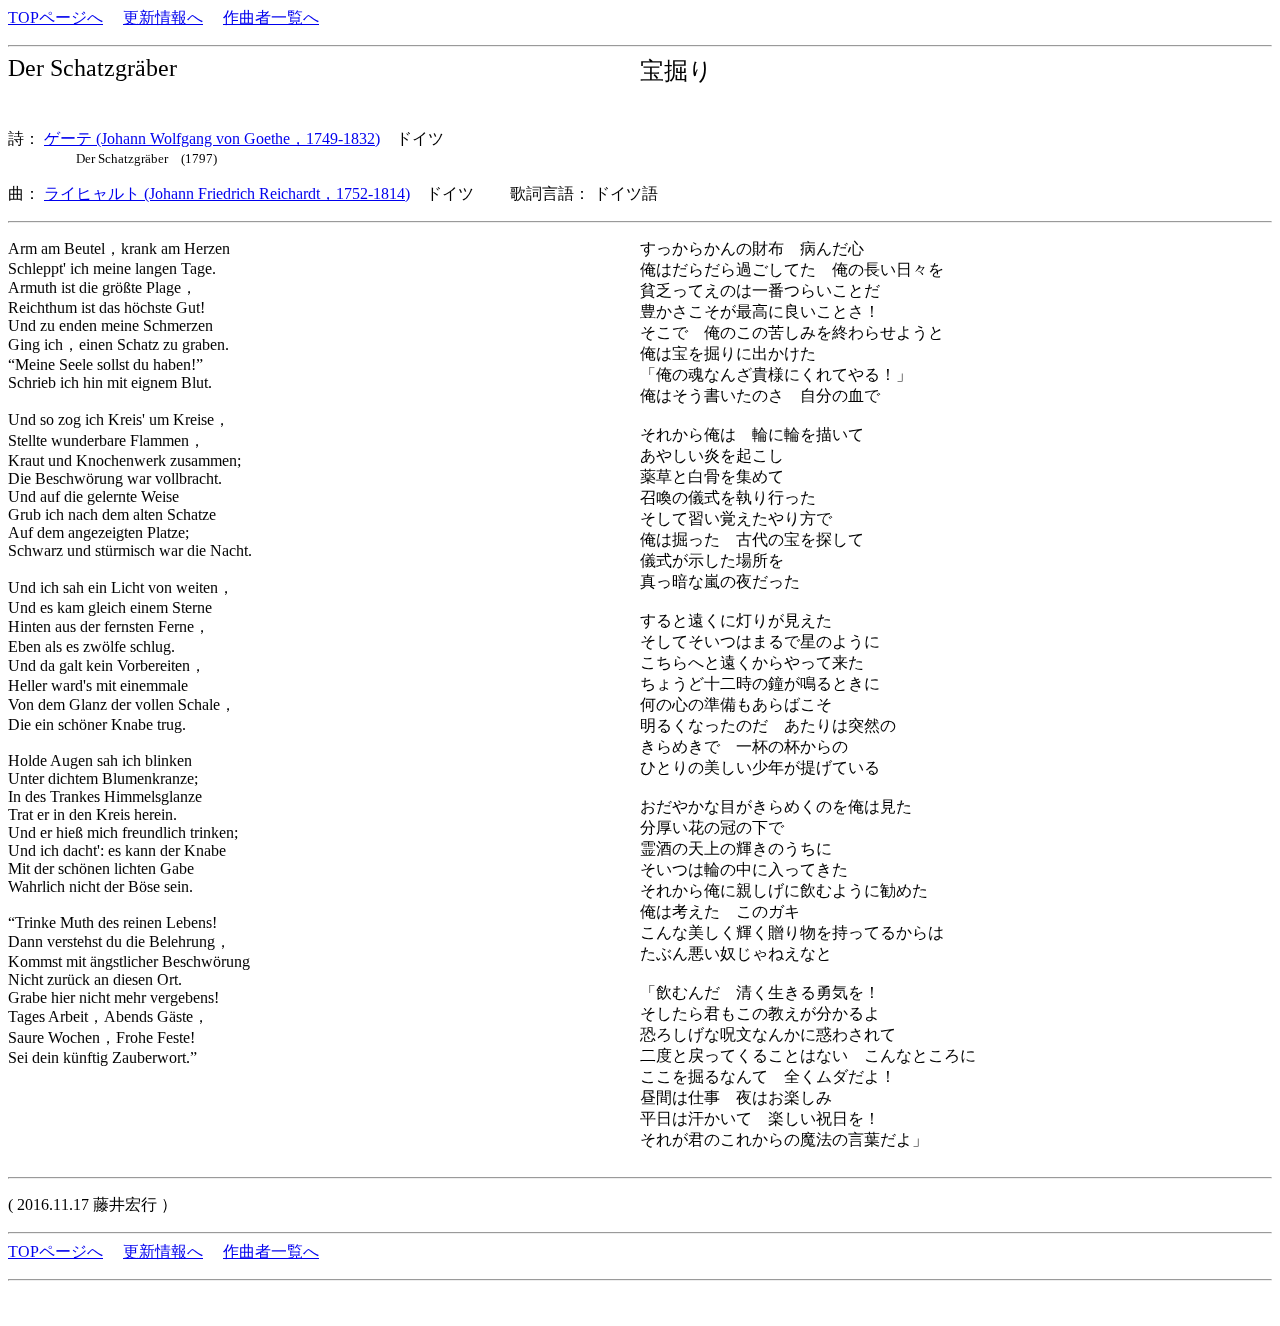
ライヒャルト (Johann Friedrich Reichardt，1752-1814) (227, 193)
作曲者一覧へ (271, 17)
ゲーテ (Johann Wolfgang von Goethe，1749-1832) (212, 138)
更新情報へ (163, 17)
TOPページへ (55, 17)
